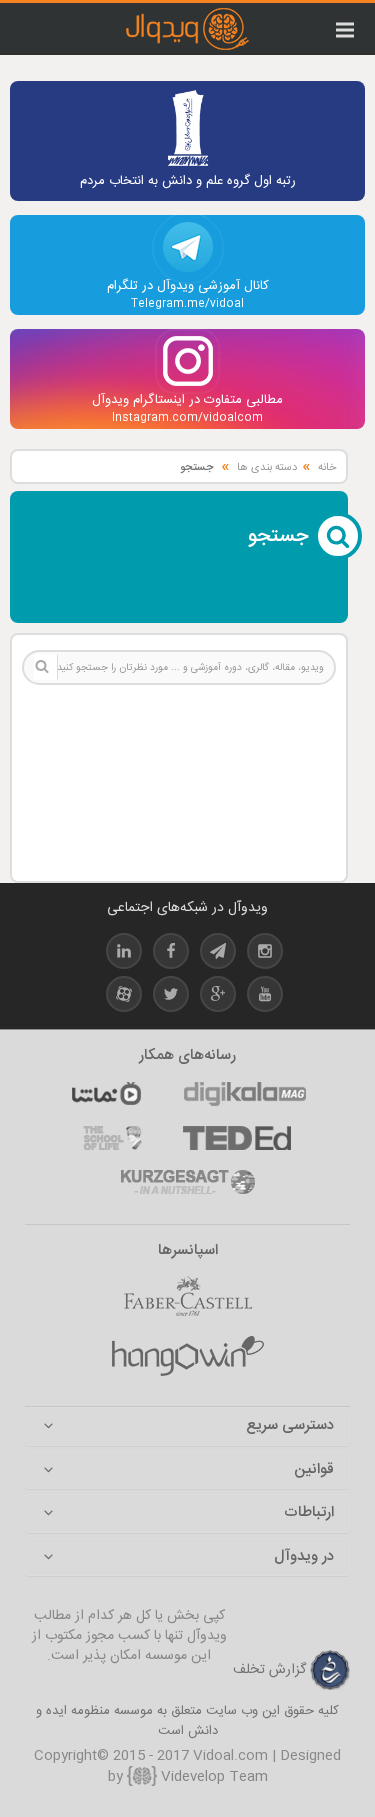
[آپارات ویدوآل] (124, 997)
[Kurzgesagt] (188, 1182)
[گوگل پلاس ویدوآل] (218, 997)
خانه (327, 468)
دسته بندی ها (267, 468)
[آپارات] (106, 1094)
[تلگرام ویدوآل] (218, 954)
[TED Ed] (237, 1138)
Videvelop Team (212, 1777)
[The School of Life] (112, 1138)
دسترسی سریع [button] (290, 1426)
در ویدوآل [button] (304, 1557)
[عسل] (188, 1357)
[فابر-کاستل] (188, 1297)
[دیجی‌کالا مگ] (245, 1094)
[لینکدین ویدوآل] (124, 954)
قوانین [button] (314, 1470)
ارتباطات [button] (309, 1513)
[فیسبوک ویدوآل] (171, 954)
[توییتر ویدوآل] (171, 997)
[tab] (187, 1426)
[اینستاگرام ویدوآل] (265, 954)
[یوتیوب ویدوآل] (265, 997)
